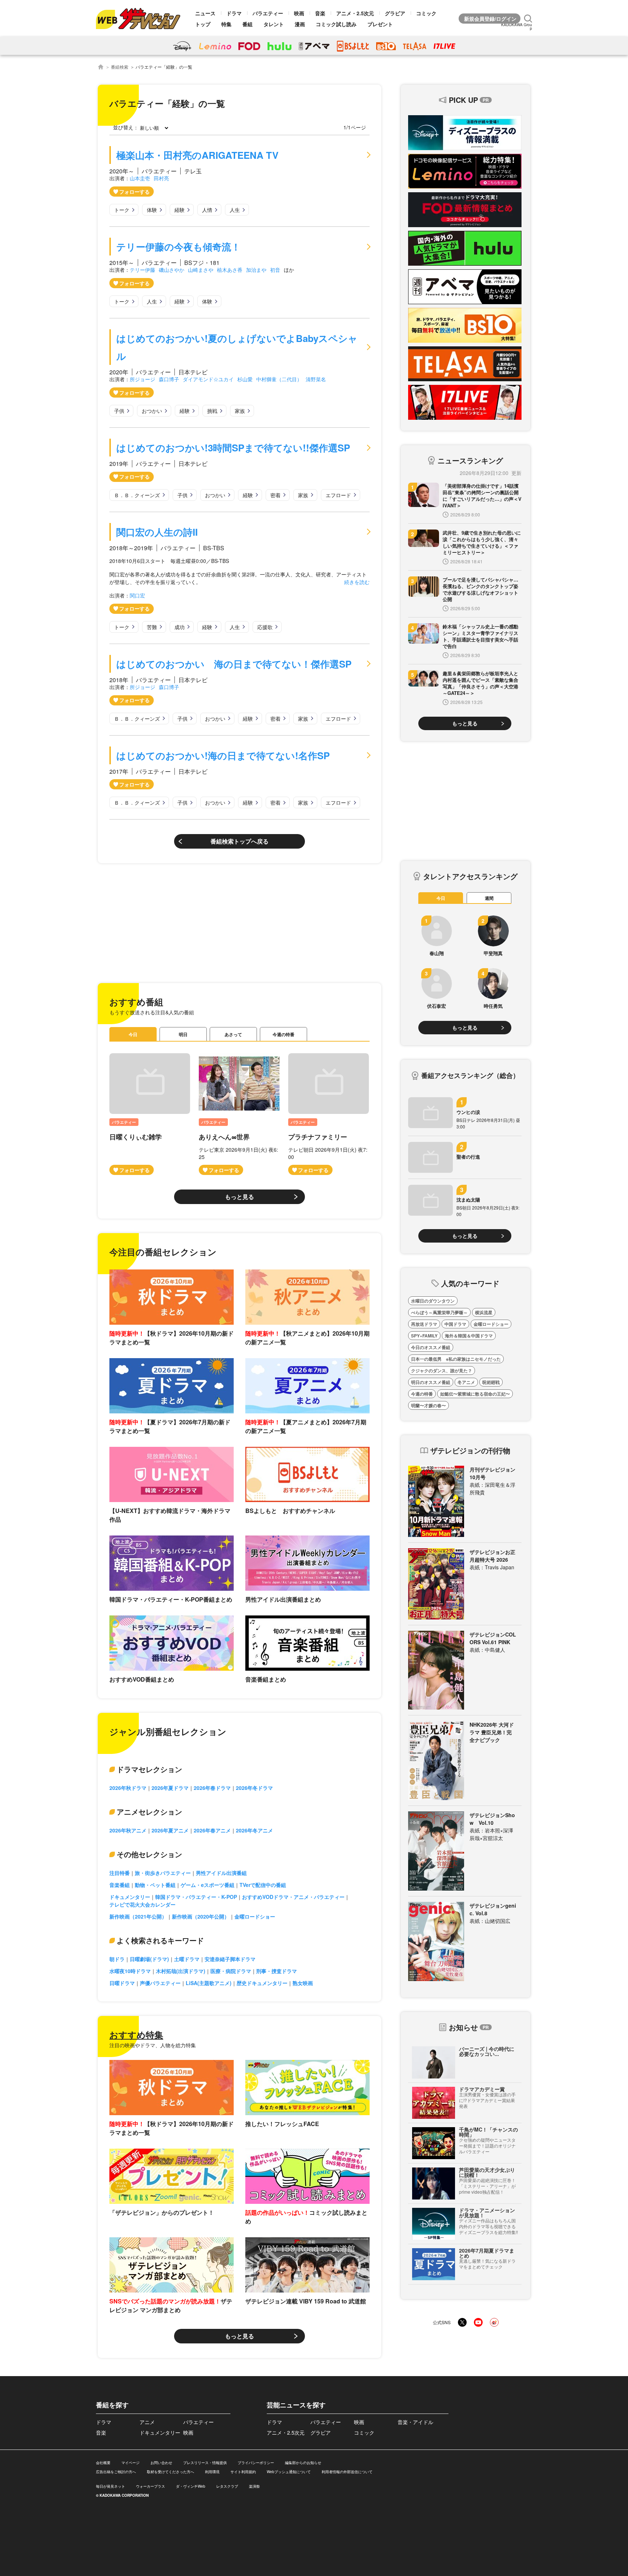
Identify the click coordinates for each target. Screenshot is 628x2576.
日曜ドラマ (122, 1983)
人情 (207, 210)
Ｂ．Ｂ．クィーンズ (137, 495)
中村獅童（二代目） (279, 379)
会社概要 (103, 2463)
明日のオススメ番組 (431, 1382)
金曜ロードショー (255, 1916)
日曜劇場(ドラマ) (149, 1959)
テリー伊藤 (142, 270)
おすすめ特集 (136, 2034)
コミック (426, 13)
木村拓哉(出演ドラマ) (181, 1971)
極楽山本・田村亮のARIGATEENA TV (197, 155)
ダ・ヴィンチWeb (191, 2486)
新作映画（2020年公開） (201, 1916)
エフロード (338, 495)
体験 (152, 210)
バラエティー (268, 13)
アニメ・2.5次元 (355, 13)
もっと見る (239, 1197)
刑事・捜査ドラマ (277, 1971)
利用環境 (212, 2472)
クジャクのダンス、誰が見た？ (442, 1370)
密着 (275, 495)
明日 (183, 1034)
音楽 (320, 13)
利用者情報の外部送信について (347, 2472)
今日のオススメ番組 (431, 1347)
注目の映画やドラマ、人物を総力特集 (153, 2045)
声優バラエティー (160, 1983)
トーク (122, 210)
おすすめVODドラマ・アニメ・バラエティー (293, 1897)
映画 (299, 13)
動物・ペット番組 (155, 1885)
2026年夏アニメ (170, 1830)
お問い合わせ (161, 2463)
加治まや (256, 270)
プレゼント (380, 24)
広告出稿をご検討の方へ (116, 2472)
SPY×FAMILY (424, 1336)
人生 (235, 210)
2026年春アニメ (212, 1830)
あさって (233, 1034)
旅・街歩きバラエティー (163, 1873)
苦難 (152, 627)
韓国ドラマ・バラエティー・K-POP (196, 1897)
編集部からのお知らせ (303, 2463)
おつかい (152, 411)
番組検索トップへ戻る (239, 841)
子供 (119, 411)
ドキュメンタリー (130, 1897)
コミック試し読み (336, 24)
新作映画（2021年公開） (138, 1916)
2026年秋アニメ (128, 1830)
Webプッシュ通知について (289, 2472)
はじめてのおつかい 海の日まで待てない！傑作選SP (234, 664)
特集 (226, 24)
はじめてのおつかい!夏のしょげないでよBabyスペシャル (237, 347)
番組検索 (120, 67)
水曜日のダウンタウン (433, 1301)
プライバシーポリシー (256, 2463)
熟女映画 (303, 1983)
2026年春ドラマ (212, 1788)
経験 (180, 210)
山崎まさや (201, 270)
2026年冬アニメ (254, 1830)
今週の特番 (283, 1034)
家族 (240, 411)
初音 (275, 270)
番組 (247, 24)
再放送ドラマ (424, 1324)
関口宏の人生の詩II (157, 532)
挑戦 (212, 411)
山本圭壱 (140, 178)
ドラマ (234, 13)
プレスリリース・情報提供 (205, 2463)
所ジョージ (142, 379)
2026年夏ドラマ (170, 1788)
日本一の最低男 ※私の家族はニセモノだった (456, 1359)
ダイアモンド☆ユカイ (208, 379)
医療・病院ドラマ (231, 1971)
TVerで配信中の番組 (263, 1885)
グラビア (395, 13)
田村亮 (161, 178)
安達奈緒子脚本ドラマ (230, 1959)
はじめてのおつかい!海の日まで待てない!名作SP (223, 755)
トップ (203, 24)
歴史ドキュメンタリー (262, 1983)
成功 (180, 627)
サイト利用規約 (243, 2472)
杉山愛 (245, 379)
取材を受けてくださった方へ (170, 2472)
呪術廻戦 (491, 1382)
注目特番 (120, 1873)
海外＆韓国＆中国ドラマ (469, 1336)
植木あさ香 (230, 270)
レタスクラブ (227, 2486)
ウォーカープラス (150, 2486)
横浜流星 (484, 1312)
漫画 (300, 24)
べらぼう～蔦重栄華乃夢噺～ (439, 1312)
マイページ (130, 2463)
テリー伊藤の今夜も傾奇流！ (178, 247)
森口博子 (169, 379)
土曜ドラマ (187, 1959)
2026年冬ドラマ (254, 1788)
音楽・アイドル (415, 2422)
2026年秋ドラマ (128, 1788)
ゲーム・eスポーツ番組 (208, 1885)
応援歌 (265, 627)
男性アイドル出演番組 (221, 1873)
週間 (489, 898)
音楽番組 (120, 1885)
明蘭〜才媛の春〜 (428, 1405)
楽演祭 (254, 2486)
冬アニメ (466, 1382)
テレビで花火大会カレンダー (142, 1904)
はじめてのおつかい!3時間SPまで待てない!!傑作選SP (233, 448)
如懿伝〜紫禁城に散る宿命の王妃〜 (475, 1394)
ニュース (205, 13)
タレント (274, 24)
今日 (133, 1034)
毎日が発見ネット (110, 2486)
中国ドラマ (455, 1324)
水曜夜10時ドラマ (130, 1971)
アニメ (147, 2422)
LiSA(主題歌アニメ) (209, 1983)
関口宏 (137, 595)
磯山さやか (172, 270)
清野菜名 (316, 379)
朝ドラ (117, 1959)
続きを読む (357, 582)
